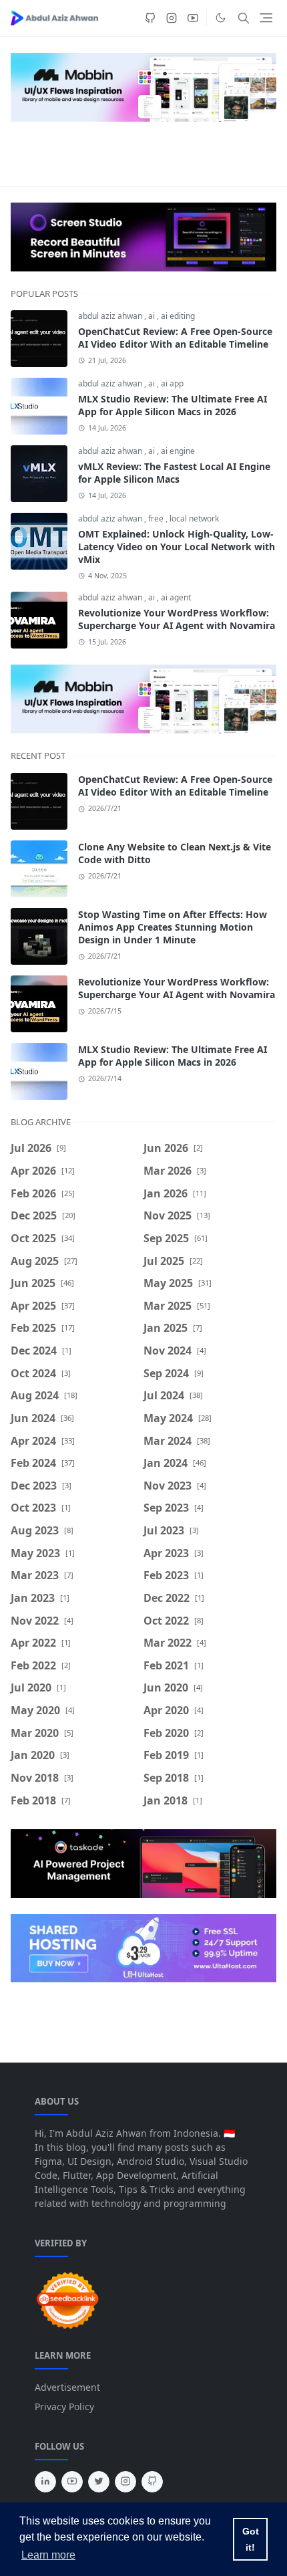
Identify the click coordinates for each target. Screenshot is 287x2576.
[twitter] (99, 2482)
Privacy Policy (64, 2407)
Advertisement (67, 2387)
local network (194, 518)
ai (153, 316)
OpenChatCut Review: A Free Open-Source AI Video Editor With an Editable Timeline (175, 338)
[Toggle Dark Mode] (221, 18)
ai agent (176, 597)
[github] (150, 18)
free (157, 518)
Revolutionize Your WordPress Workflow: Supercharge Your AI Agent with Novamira (177, 619)
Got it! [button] (251, 2539)
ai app (172, 383)
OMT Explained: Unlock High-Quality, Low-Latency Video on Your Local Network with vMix (177, 547)
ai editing (178, 316)
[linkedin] (45, 2482)
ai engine (178, 451)
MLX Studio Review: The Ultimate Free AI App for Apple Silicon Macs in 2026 (173, 405)
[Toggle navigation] (266, 18)
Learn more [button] (48, 2555)
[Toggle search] (244, 18)
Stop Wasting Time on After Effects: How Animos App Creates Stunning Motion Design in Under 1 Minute (173, 927)
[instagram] (172, 18)
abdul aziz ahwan (111, 316)
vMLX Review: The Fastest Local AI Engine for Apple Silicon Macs (174, 473)
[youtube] (193, 18)
